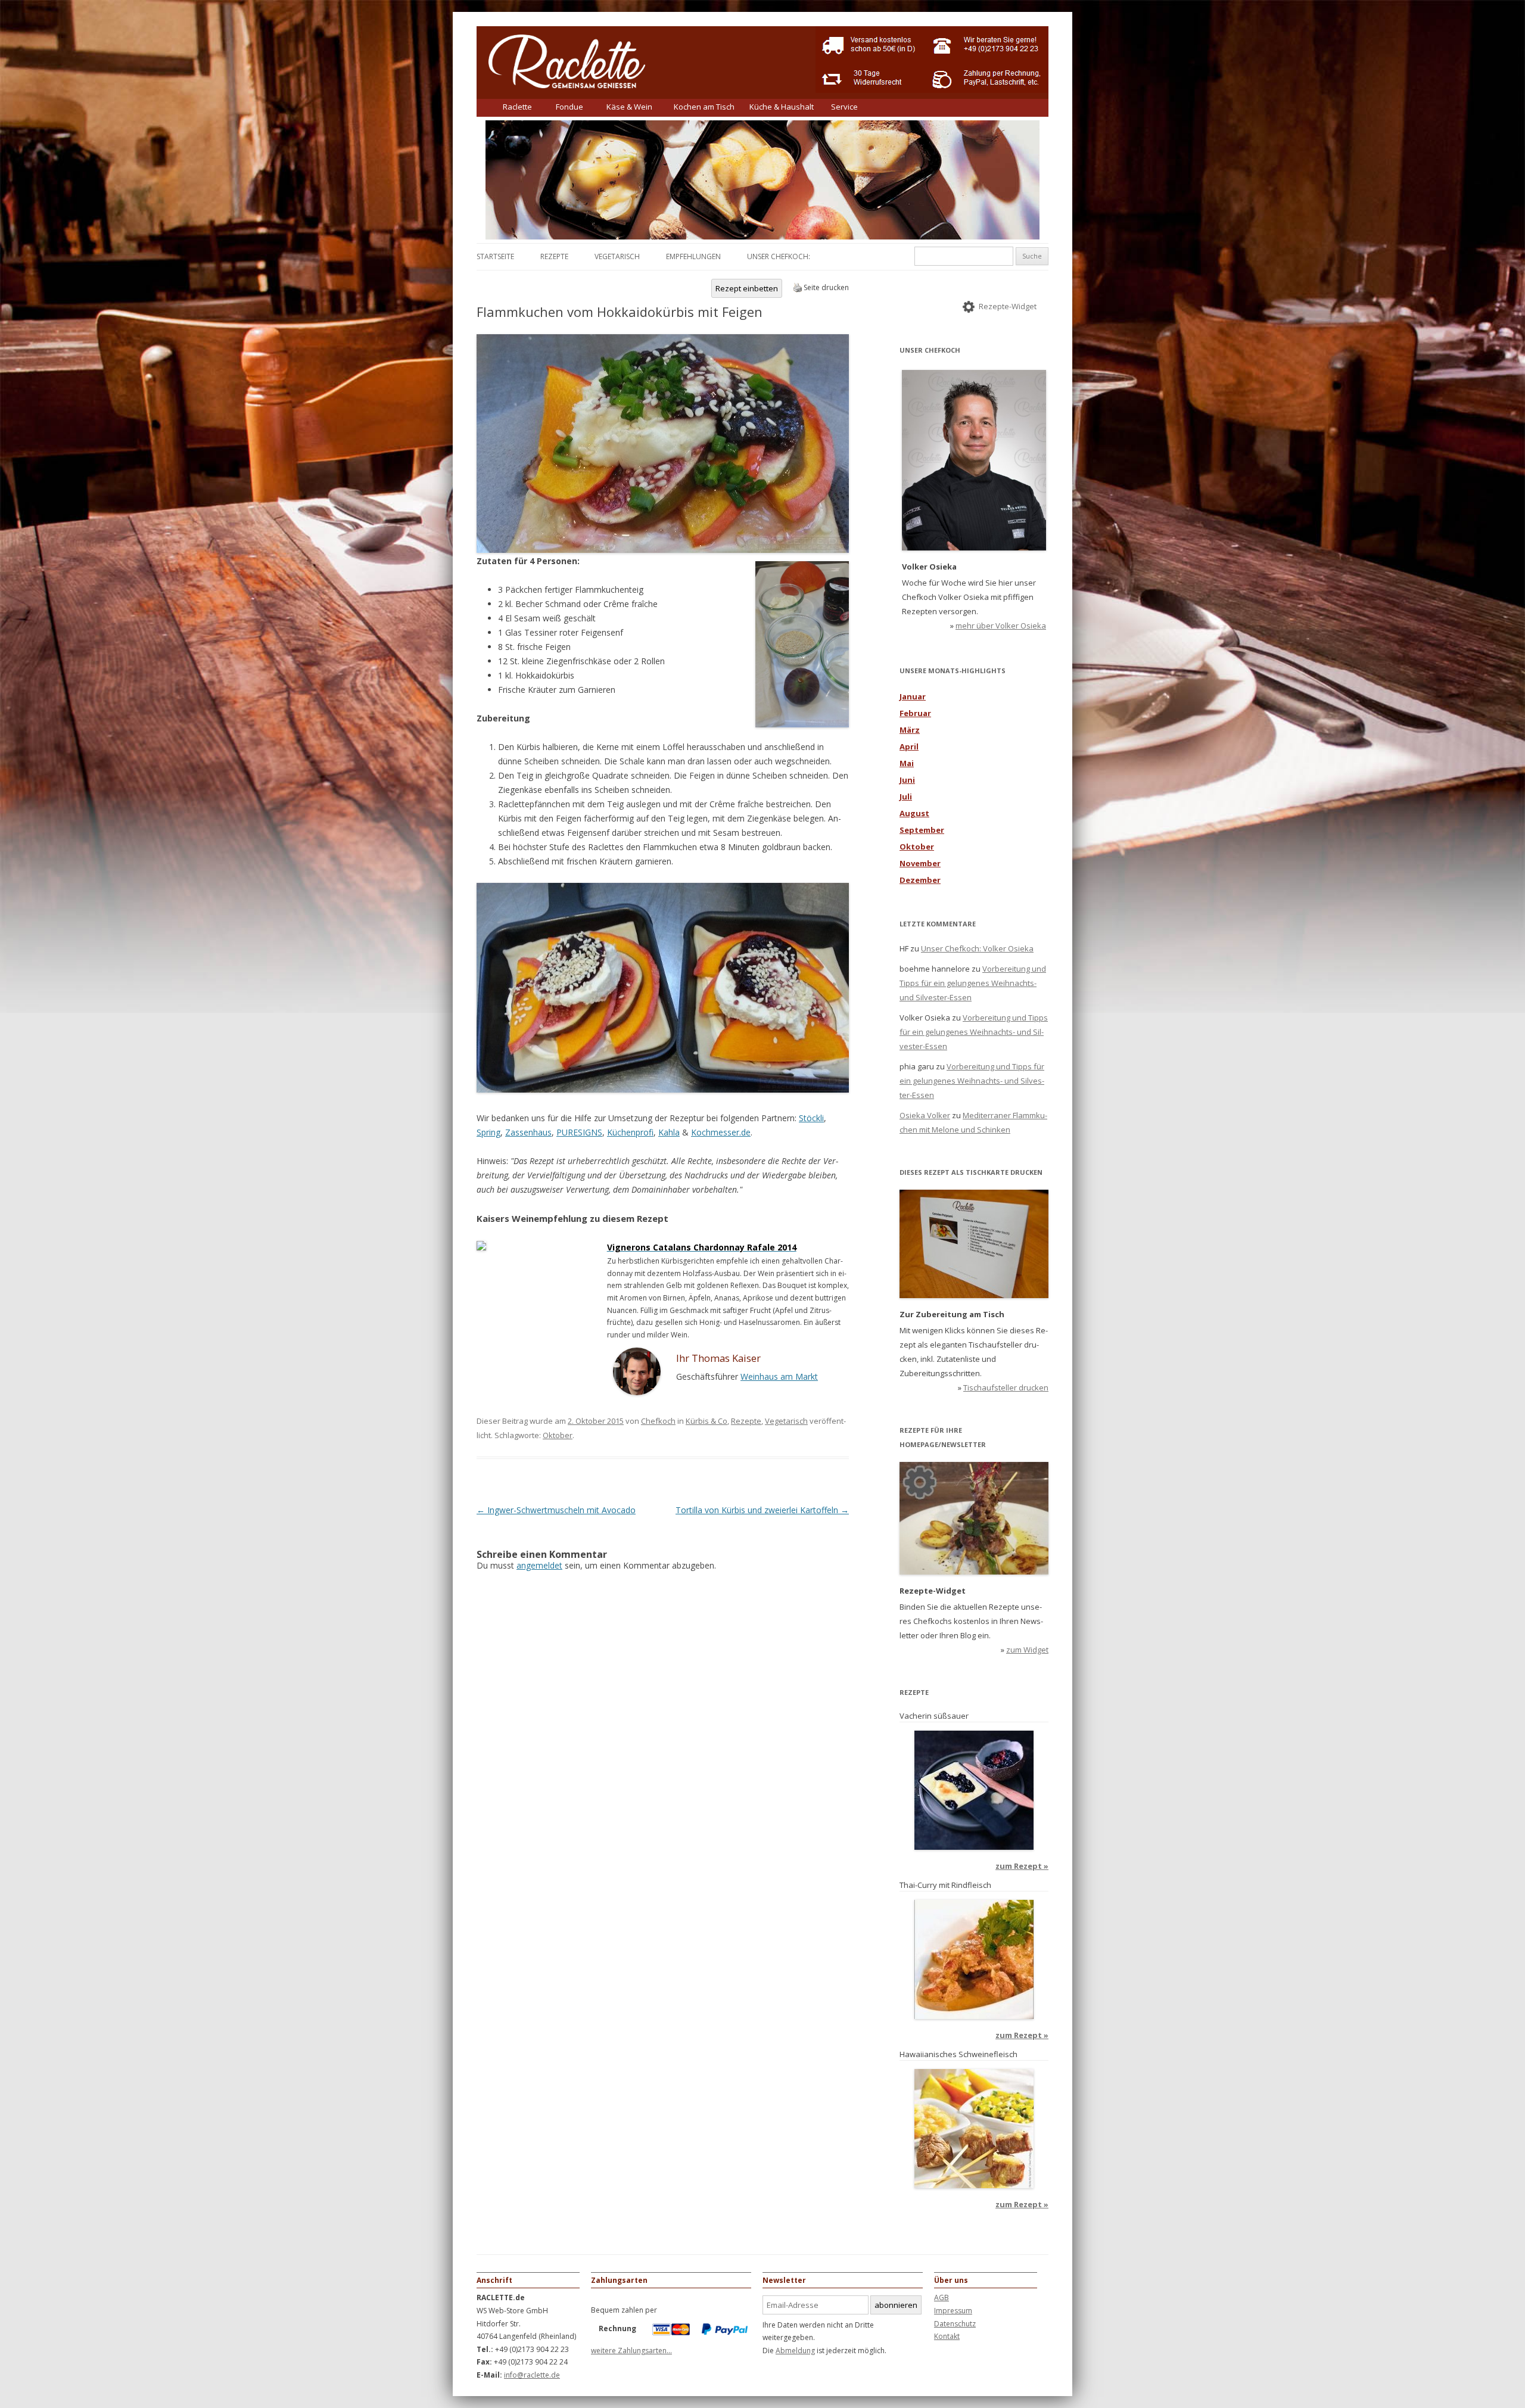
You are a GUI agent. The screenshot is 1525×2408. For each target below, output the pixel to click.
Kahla (669, 1132)
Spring (488, 1132)
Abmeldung (795, 2351)
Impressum (953, 2311)
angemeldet (539, 1565)
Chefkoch (658, 1421)
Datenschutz (955, 2324)
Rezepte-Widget (1008, 306)
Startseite (495, 256)
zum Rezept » (1022, 1866)
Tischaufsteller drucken (1006, 1387)
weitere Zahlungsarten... (631, 2351)
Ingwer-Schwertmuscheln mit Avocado (556, 1510)
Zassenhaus (528, 1132)
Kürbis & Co (707, 1421)
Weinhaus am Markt (779, 1376)
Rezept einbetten (747, 288)
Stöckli (811, 1118)
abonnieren (896, 2305)
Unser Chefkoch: (779, 256)
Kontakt (947, 2336)
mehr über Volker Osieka (1001, 626)
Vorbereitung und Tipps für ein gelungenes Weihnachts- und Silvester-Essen (973, 983)
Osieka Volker (925, 1115)
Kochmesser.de (721, 1132)
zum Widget (1027, 1650)
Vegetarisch (617, 256)
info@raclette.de (532, 2375)
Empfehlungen (693, 256)
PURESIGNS (579, 1132)
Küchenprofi (630, 1132)
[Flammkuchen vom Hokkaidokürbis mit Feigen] (663, 550)
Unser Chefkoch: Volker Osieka (977, 948)
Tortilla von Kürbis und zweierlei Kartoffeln (762, 1510)
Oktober (558, 1435)
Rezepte (554, 256)
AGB (942, 2297)
